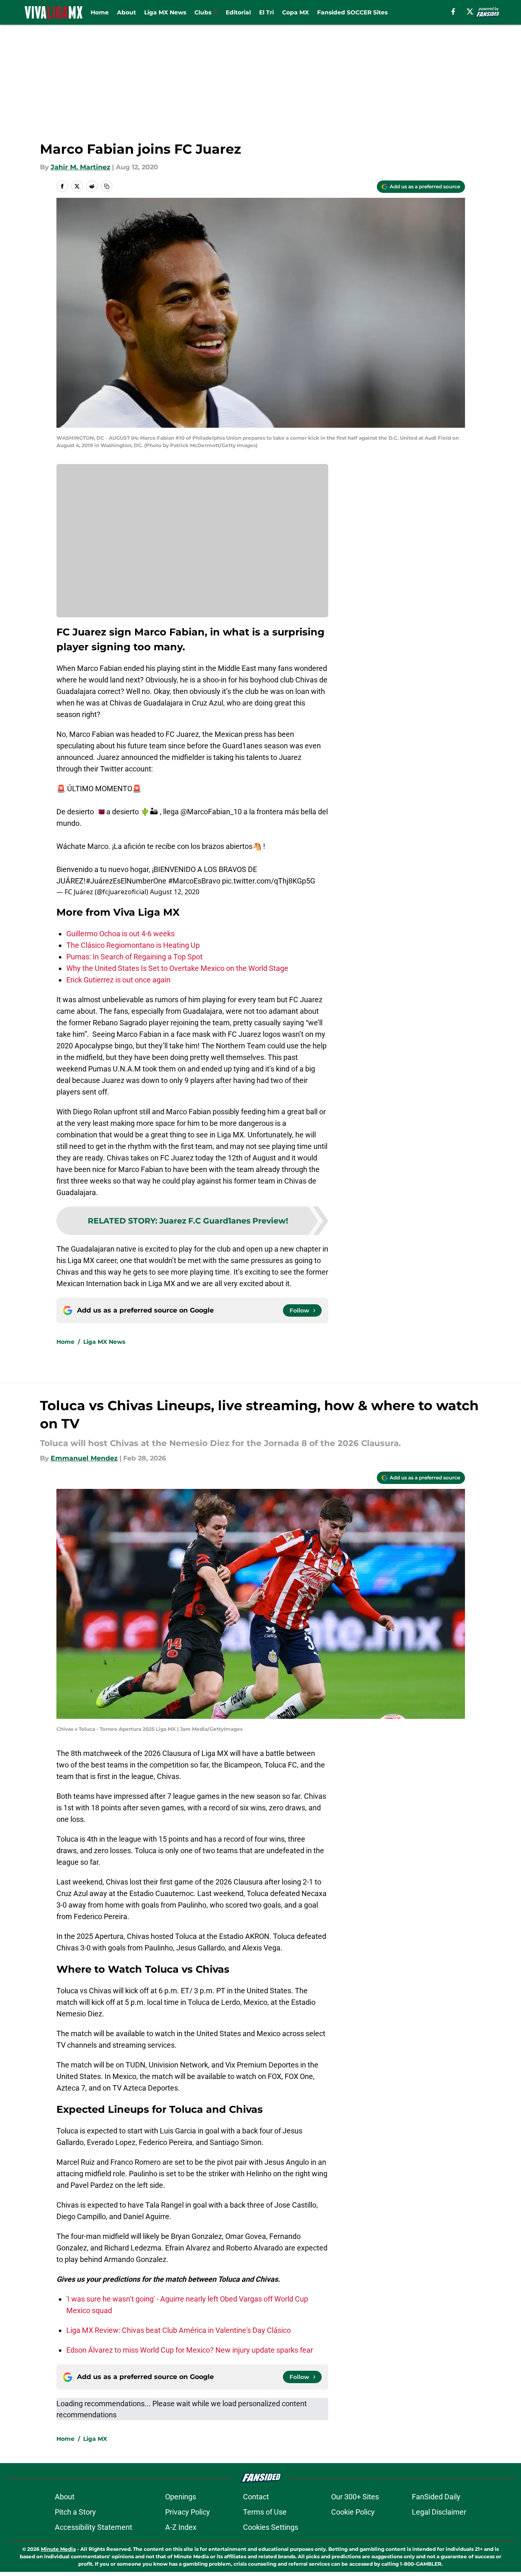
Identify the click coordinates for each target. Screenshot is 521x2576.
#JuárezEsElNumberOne (126, 881)
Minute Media (58, 2549)
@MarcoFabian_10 (211, 812)
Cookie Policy (353, 2512)
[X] (470, 12)
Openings (181, 2497)
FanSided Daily (436, 2497)
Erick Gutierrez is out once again (118, 980)
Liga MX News (165, 12)
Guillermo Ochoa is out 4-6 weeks (120, 934)
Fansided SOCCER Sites (352, 12)
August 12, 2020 (175, 892)
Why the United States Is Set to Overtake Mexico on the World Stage (177, 968)
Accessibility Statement (93, 2527)
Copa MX (296, 12)
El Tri (266, 12)
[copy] (107, 186)
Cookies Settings (271, 2527)
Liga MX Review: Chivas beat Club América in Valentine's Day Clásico (179, 2330)
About (126, 12)
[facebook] (453, 12)
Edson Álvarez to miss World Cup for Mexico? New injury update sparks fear (190, 2350)
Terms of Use (265, 2512)
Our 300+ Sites (355, 2497)
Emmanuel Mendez (84, 1458)
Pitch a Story (75, 2512)
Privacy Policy (188, 2512)
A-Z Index (181, 2527)
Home (100, 12)
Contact (256, 2497)
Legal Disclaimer (439, 2512)
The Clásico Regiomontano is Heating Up (133, 945)
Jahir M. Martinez (81, 167)
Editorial (238, 12)
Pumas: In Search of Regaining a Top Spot (134, 957)
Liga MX (95, 2439)
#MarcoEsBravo (194, 881)
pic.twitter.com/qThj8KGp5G (269, 881)
